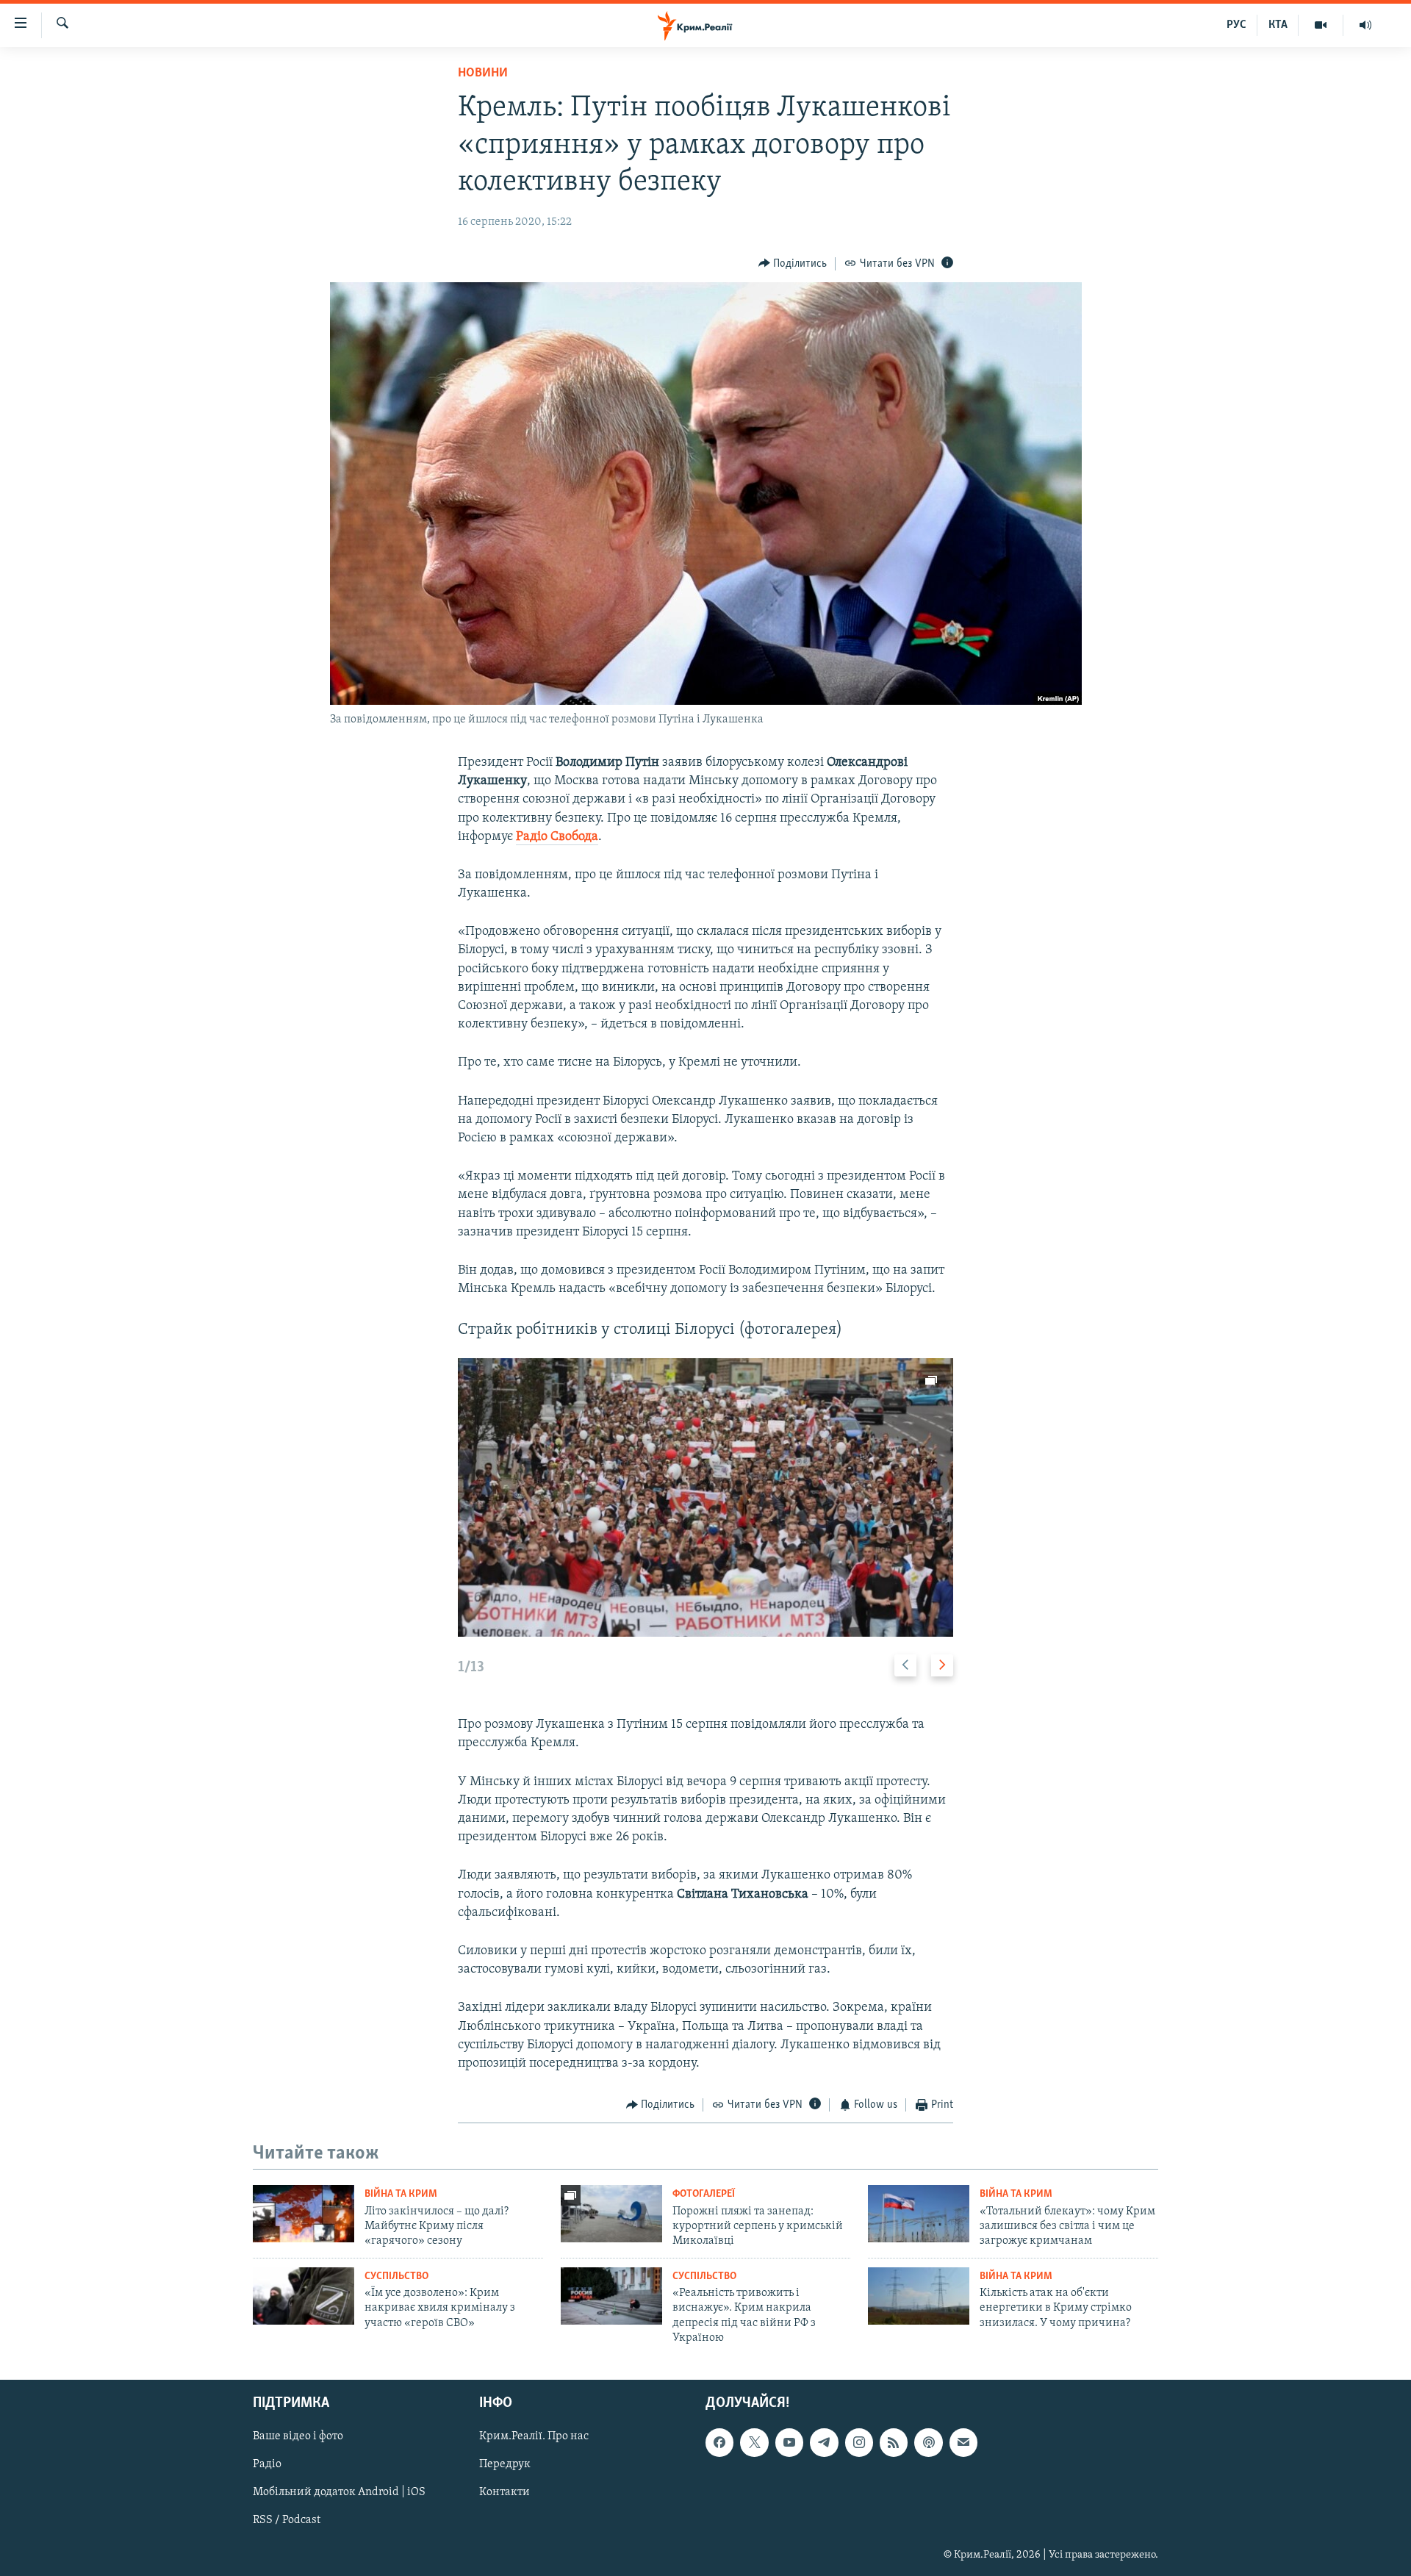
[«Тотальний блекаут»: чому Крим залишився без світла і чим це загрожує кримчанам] (919, 2214)
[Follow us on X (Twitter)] (754, 2442)
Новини (483, 73)
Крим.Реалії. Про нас (534, 2436)
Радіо (267, 2464)
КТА (1278, 25)
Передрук (505, 2464)
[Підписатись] (963, 2442)
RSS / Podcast (287, 2520)
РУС (1236, 25)
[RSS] (894, 2442)
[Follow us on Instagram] (859, 2442)
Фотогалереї (704, 2194)
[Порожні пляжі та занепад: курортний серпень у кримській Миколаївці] (611, 2214)
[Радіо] (1365, 25)
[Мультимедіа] (1321, 25)
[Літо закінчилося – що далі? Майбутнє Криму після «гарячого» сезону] (304, 2214)
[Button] (793, 264)
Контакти (505, 2492)
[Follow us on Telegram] (824, 2442)
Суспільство (396, 2277)
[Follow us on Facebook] (719, 2442)
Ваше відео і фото (298, 2436)
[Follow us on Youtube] (789, 2442)
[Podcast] (928, 2442)
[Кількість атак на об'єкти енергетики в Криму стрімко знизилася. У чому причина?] (919, 2296)
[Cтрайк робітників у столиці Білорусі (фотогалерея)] (705, 1497)
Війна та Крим (401, 2194)
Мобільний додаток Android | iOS (339, 2492)
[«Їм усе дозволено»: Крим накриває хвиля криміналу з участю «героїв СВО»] (304, 2296)
